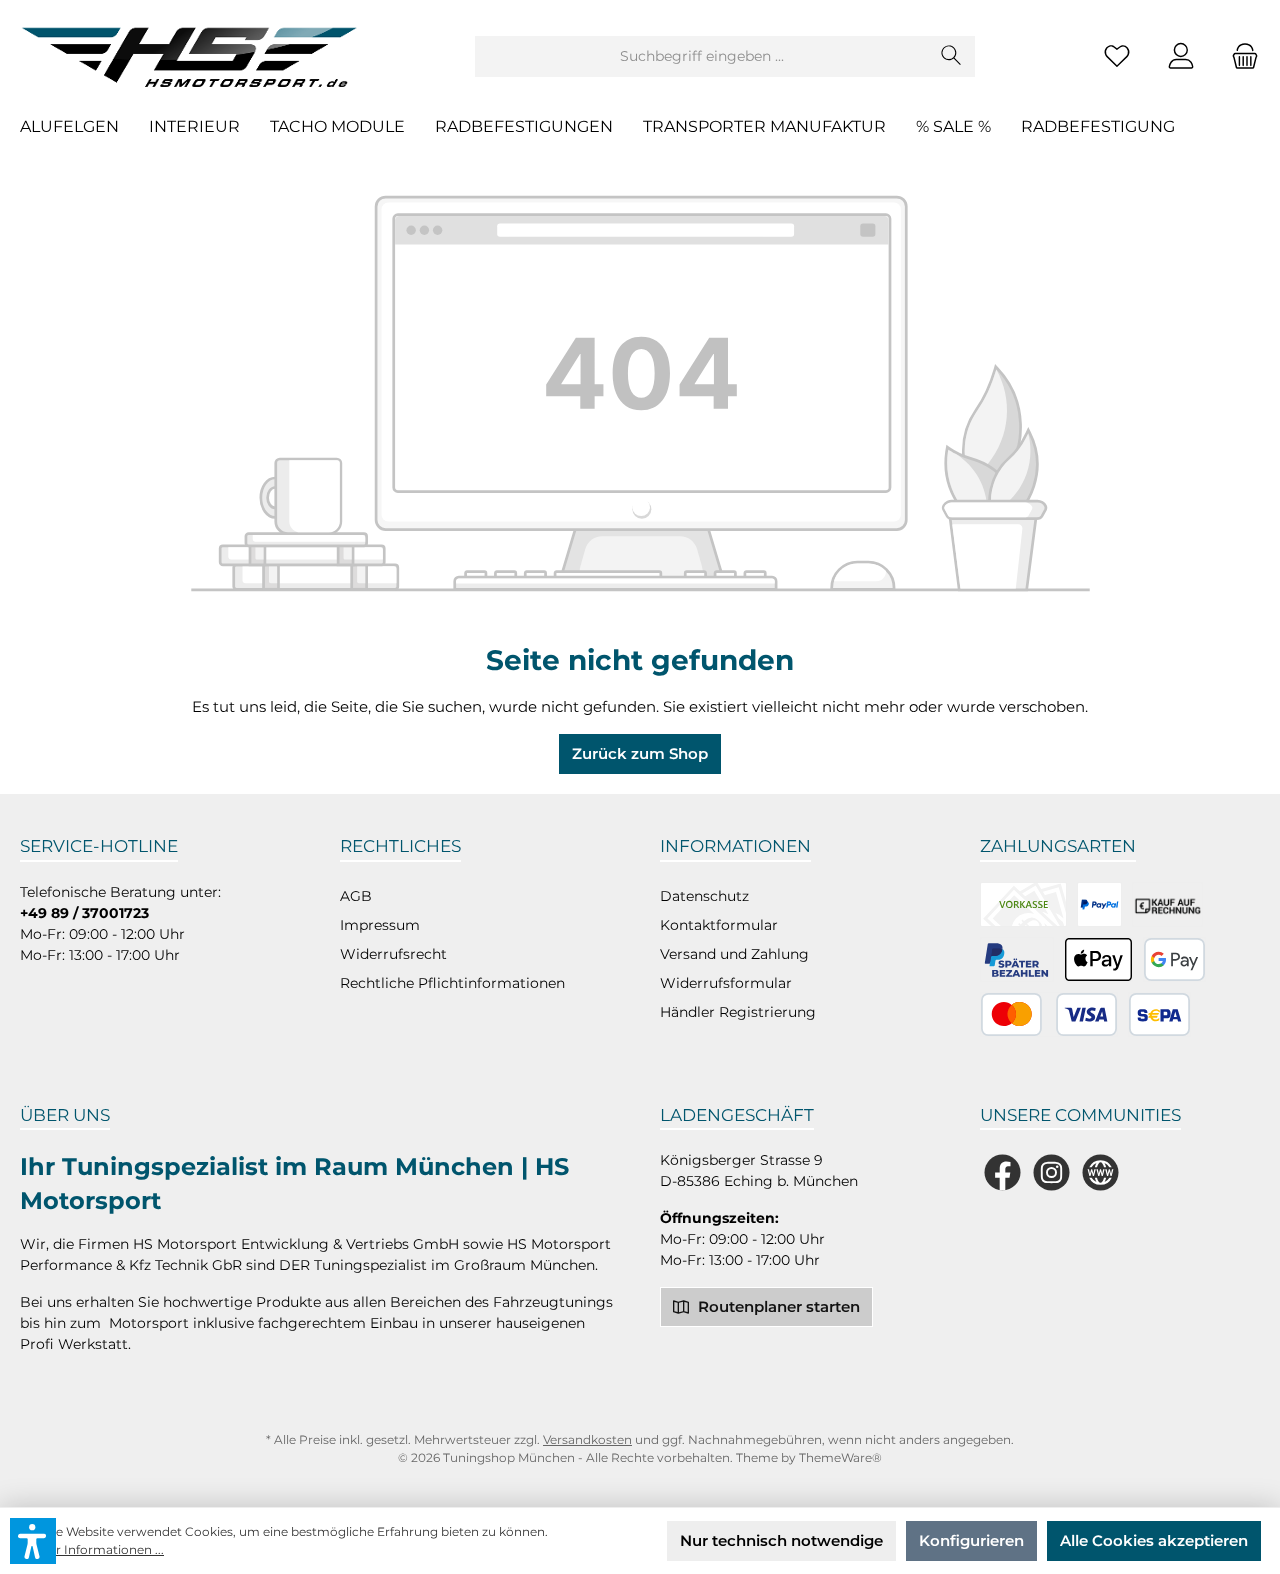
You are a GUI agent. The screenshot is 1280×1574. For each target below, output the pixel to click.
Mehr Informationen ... (97, 1549)
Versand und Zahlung (734, 954)
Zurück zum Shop (640, 753)
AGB (356, 896)
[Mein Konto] (1181, 56)
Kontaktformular (719, 925)
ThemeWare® (840, 1457)
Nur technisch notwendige (781, 1540)
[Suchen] (951, 56)
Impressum (380, 925)
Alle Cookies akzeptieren (1154, 1540)
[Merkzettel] (1117, 56)
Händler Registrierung (738, 1012)
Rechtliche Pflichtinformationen (452, 983)
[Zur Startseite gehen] (195, 56)
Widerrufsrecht (393, 954)
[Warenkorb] (1239, 56)
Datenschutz (704, 896)
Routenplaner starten (777, 1306)
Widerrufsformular (726, 983)
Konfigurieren (971, 1540)
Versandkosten (587, 1439)
